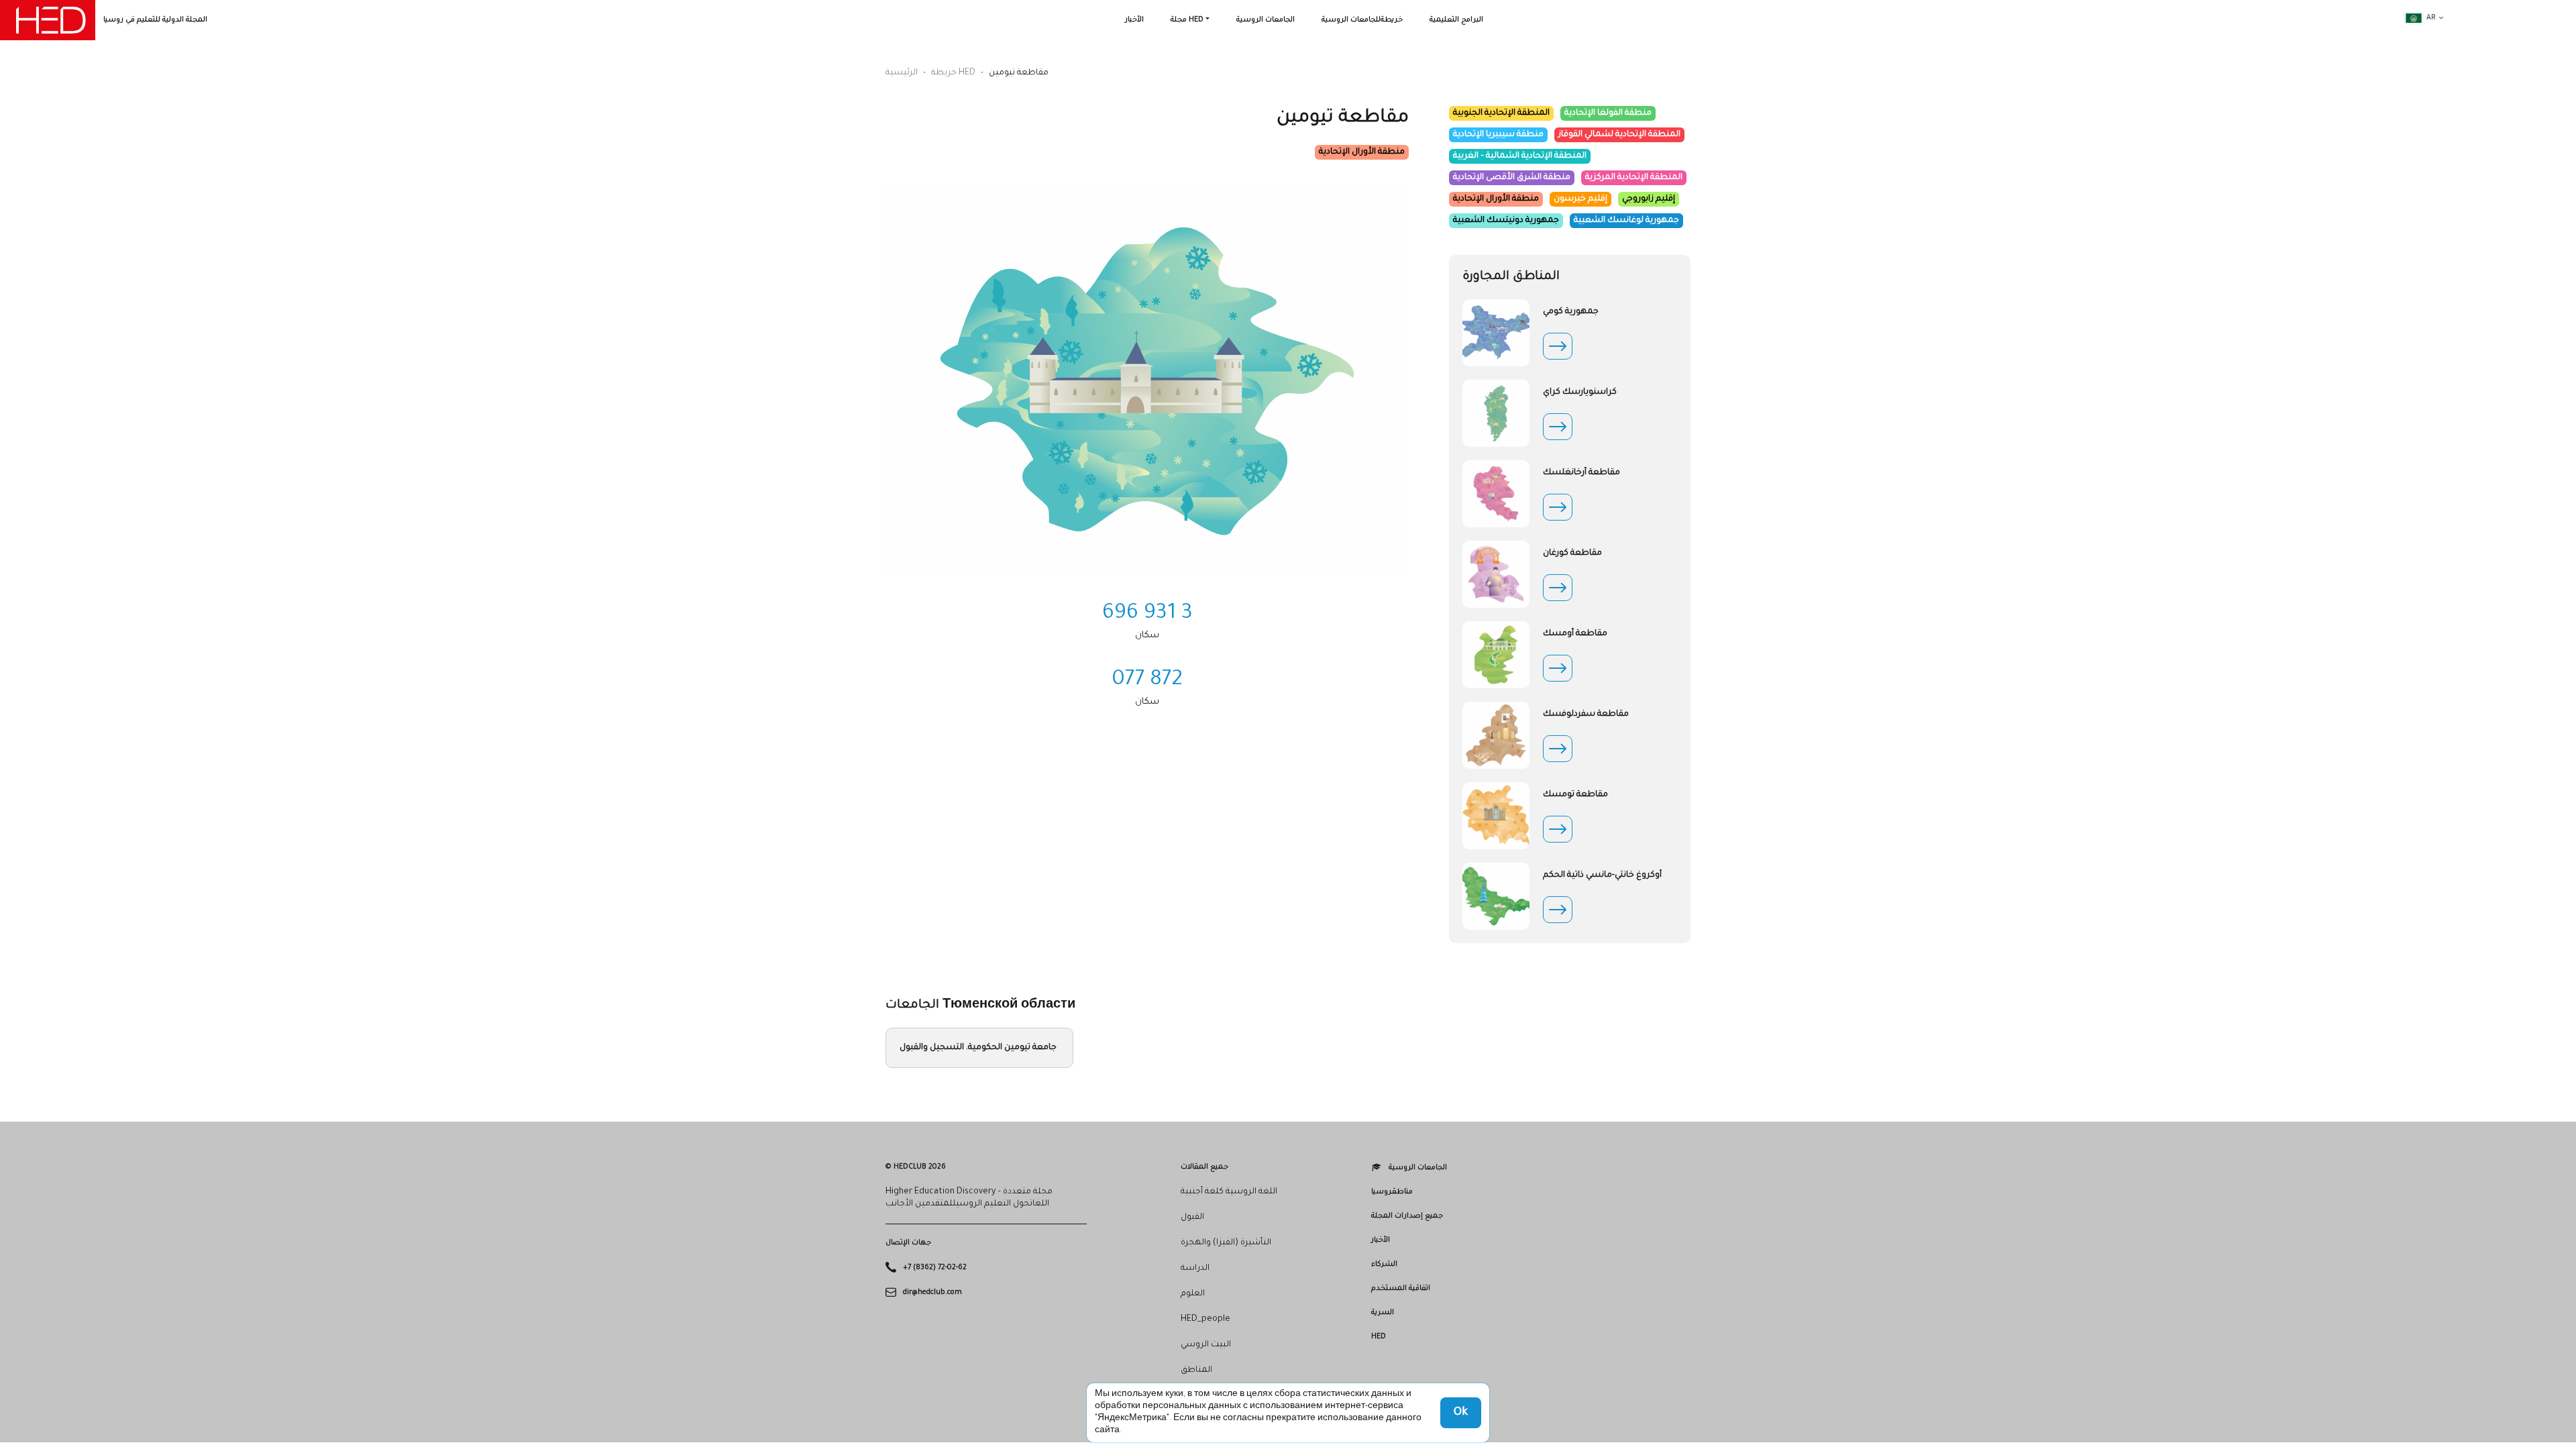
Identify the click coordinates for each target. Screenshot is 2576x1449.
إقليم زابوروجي (1649, 199)
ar (2431, 18)
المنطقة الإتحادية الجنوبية (1501, 113)
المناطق (1196, 1371)
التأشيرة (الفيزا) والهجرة (1226, 1243)
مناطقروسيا (1392, 1192)
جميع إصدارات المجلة (1407, 1216)
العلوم (1193, 1294)
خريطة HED (953, 73)
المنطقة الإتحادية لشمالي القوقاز (1619, 135)
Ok (1461, 1413)
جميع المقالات (1204, 1167)
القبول (1192, 1218)
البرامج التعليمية (1456, 20)
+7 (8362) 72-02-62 (935, 1268)
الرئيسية (902, 73)
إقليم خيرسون (1580, 199)
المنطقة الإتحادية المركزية (1634, 178)
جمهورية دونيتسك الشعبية (1506, 221)
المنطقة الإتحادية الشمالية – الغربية (1520, 156)
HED (1379, 1337)
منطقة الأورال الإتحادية (1362, 152)
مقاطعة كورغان (1572, 553)
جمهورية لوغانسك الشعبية (1626, 221)
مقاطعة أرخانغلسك (1581, 473)
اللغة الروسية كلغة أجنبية (1229, 1192)
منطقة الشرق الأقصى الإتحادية (1512, 178)
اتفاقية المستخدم (1401, 1289)
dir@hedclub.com (932, 1292)
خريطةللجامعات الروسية (1362, 20)
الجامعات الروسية (1266, 20)
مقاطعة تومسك (1575, 795)
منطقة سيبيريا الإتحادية (1498, 135)
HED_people (1205, 1320)
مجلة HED (1187, 20)
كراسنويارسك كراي (1580, 392)
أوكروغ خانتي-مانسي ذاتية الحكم (1602, 875)
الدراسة (1195, 1269)
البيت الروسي (1206, 1345)
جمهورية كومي (1571, 312)
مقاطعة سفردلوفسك (1586, 714)
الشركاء (1384, 1265)
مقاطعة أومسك (1575, 634)
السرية (1383, 1313)
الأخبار (1134, 20)
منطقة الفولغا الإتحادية (1608, 113)
